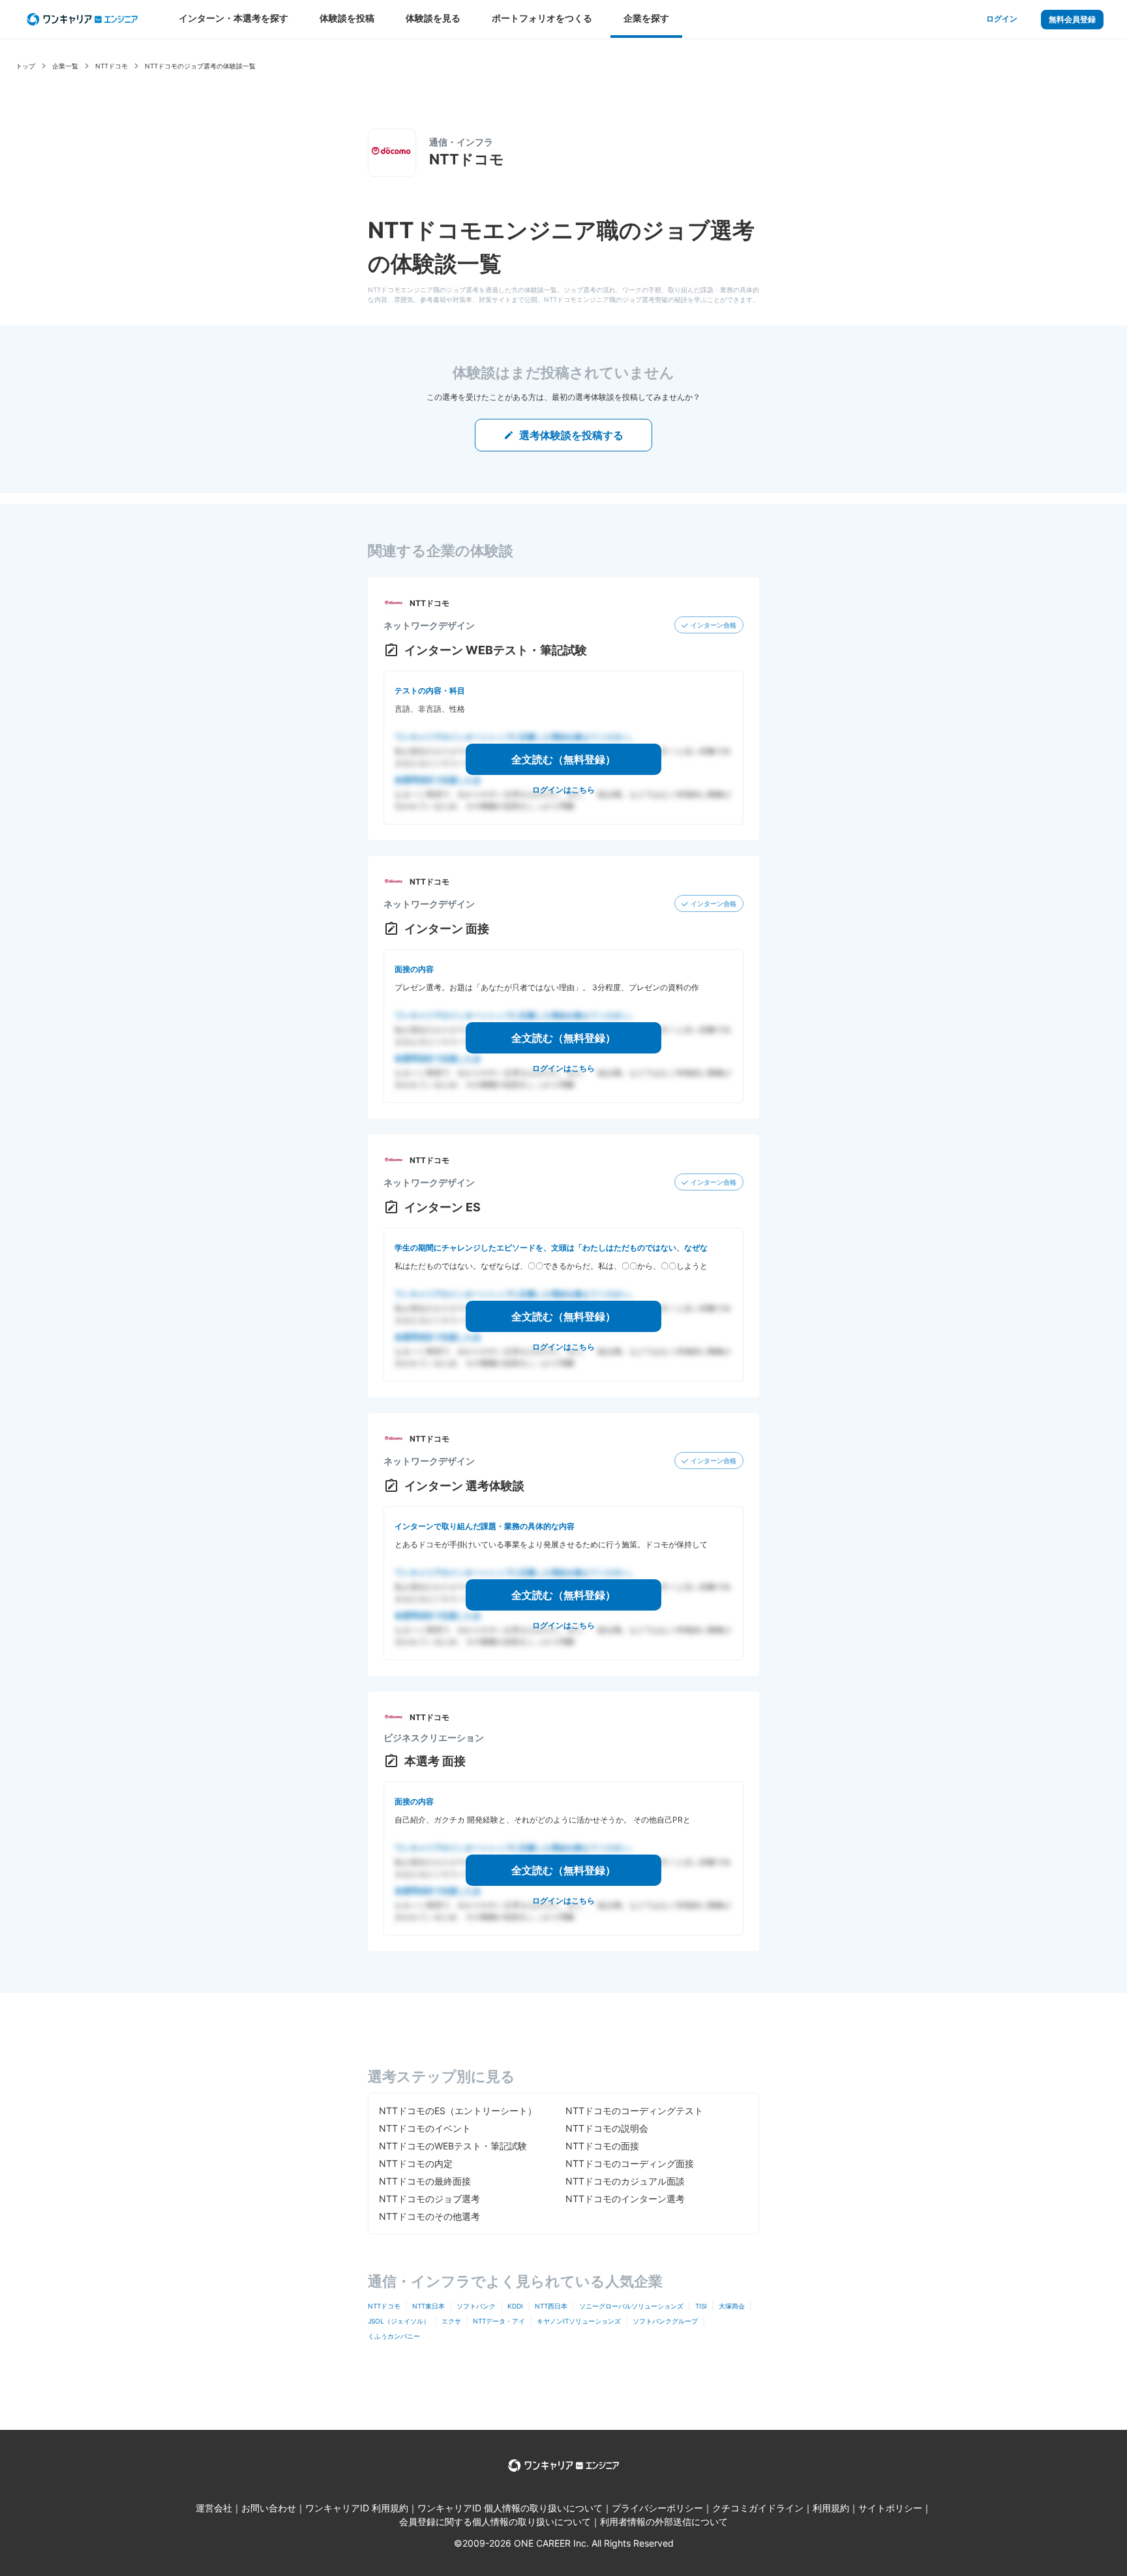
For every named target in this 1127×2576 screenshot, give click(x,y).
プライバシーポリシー (657, 2508)
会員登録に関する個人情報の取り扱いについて (495, 2522)
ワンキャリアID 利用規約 (357, 2508)
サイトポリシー (890, 2508)
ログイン (1002, 19)
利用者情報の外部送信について (664, 2522)
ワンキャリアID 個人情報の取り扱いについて (510, 2508)
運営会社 (214, 2508)
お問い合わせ (269, 2508)
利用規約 (831, 2508)
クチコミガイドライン (758, 2508)
